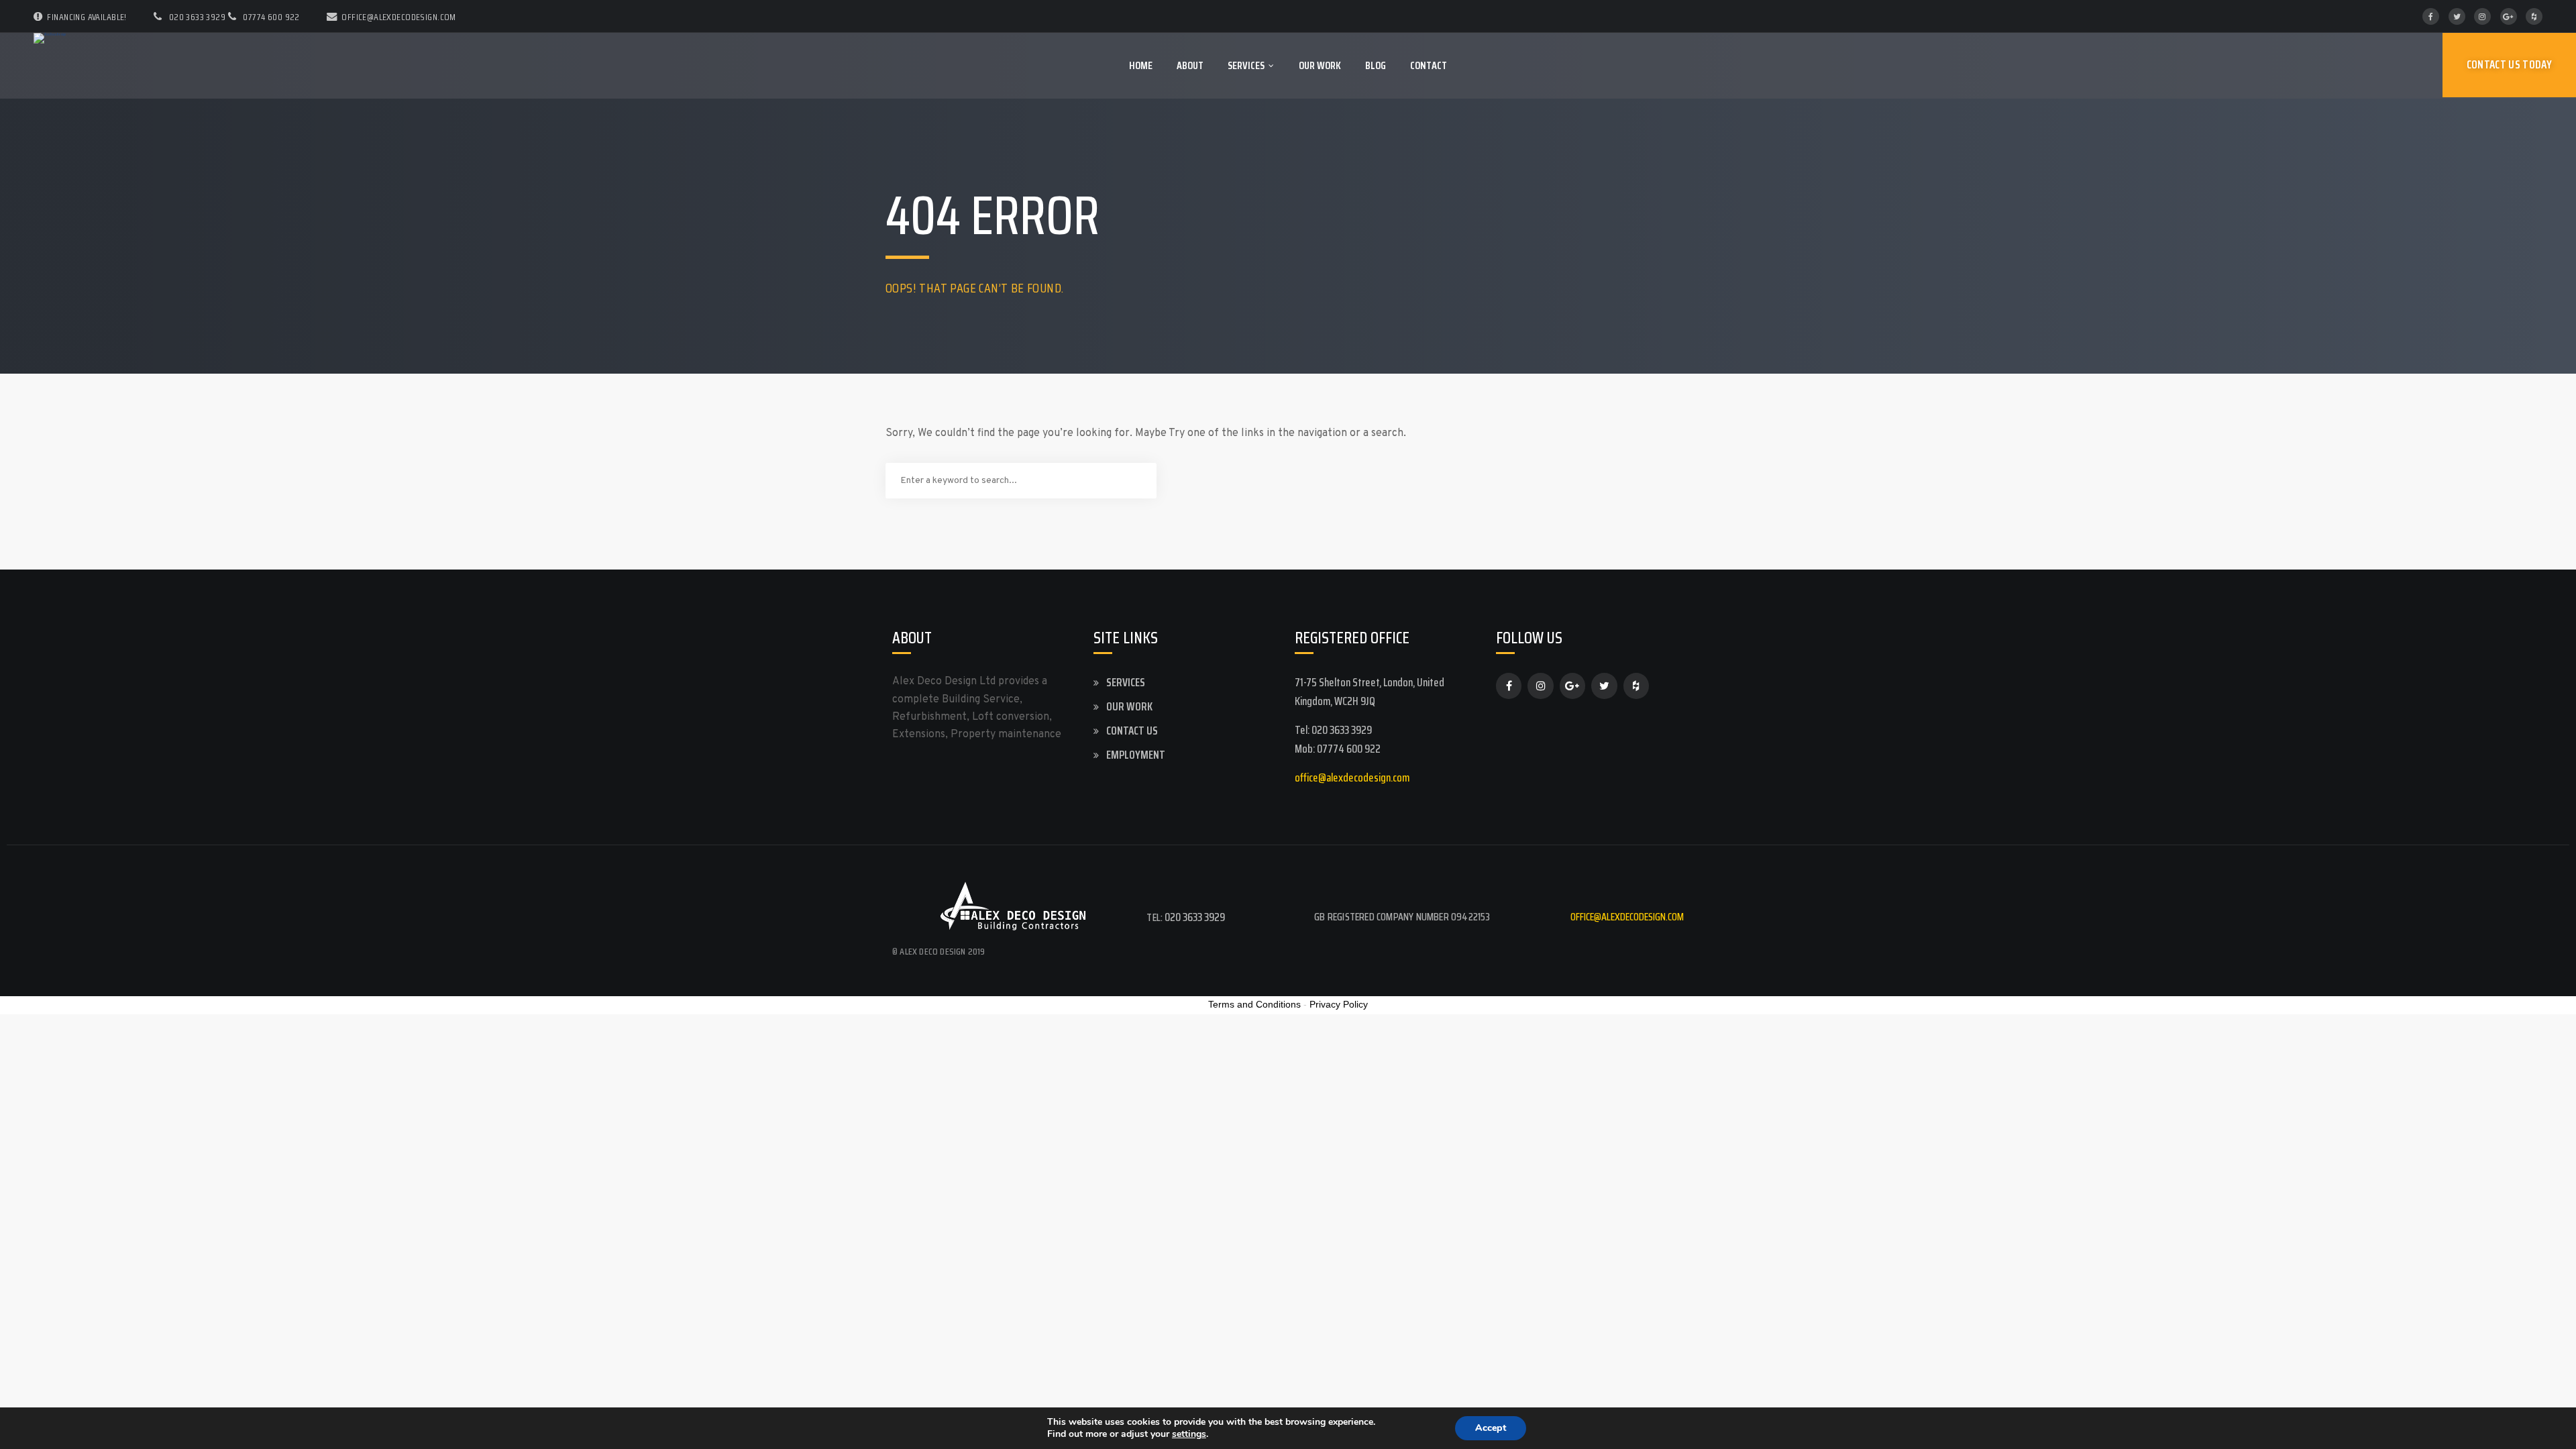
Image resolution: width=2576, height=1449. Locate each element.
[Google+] (2509, 16)
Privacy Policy (1339, 1004)
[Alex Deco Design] (50, 38)
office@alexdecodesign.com (399, 17)
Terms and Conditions (1254, 1004)
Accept (1491, 1428)
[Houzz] (2534, 16)
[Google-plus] (1572, 686)
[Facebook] (2431, 16)
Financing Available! (87, 17)
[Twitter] (2457, 16)
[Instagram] (2482, 16)
